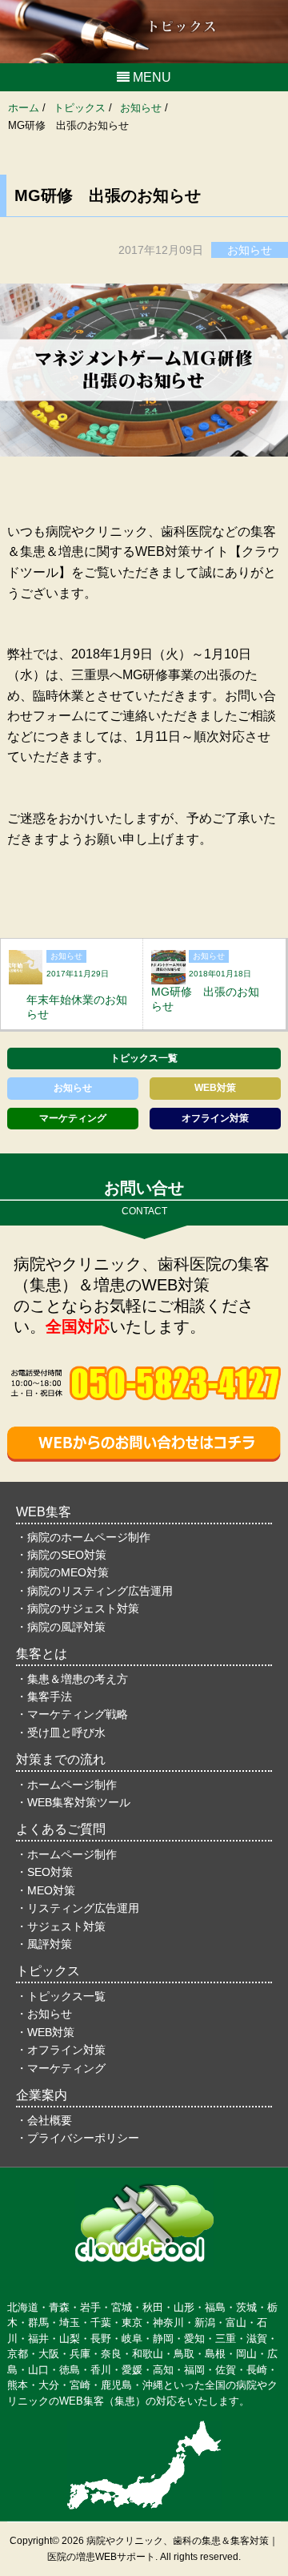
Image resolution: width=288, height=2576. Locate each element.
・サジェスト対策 (61, 1926)
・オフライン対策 (61, 2050)
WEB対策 (215, 1088)
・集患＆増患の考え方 (72, 1679)
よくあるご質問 (61, 1829)
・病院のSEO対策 (61, 1555)
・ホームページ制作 (66, 1785)
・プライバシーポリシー (78, 2138)
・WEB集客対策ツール (73, 1802)
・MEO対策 (46, 1890)
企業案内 (42, 2095)
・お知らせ (44, 2014)
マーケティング (73, 1118)
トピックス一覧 (144, 1058)
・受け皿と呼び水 (61, 1733)
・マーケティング (61, 2068)
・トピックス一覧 (61, 1996)
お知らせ (73, 1088)
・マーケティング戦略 (72, 1714)
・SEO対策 (44, 1872)
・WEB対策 (45, 2032)
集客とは (42, 1654)
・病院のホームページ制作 (83, 1537)
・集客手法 (44, 1697)
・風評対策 (44, 1944)
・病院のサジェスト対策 (78, 1608)
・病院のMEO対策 (62, 1572)
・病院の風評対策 (61, 1627)
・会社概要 (44, 2120)
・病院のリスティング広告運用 (94, 1591)
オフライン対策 (215, 1118)
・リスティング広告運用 (78, 1908)
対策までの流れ (61, 1759)
